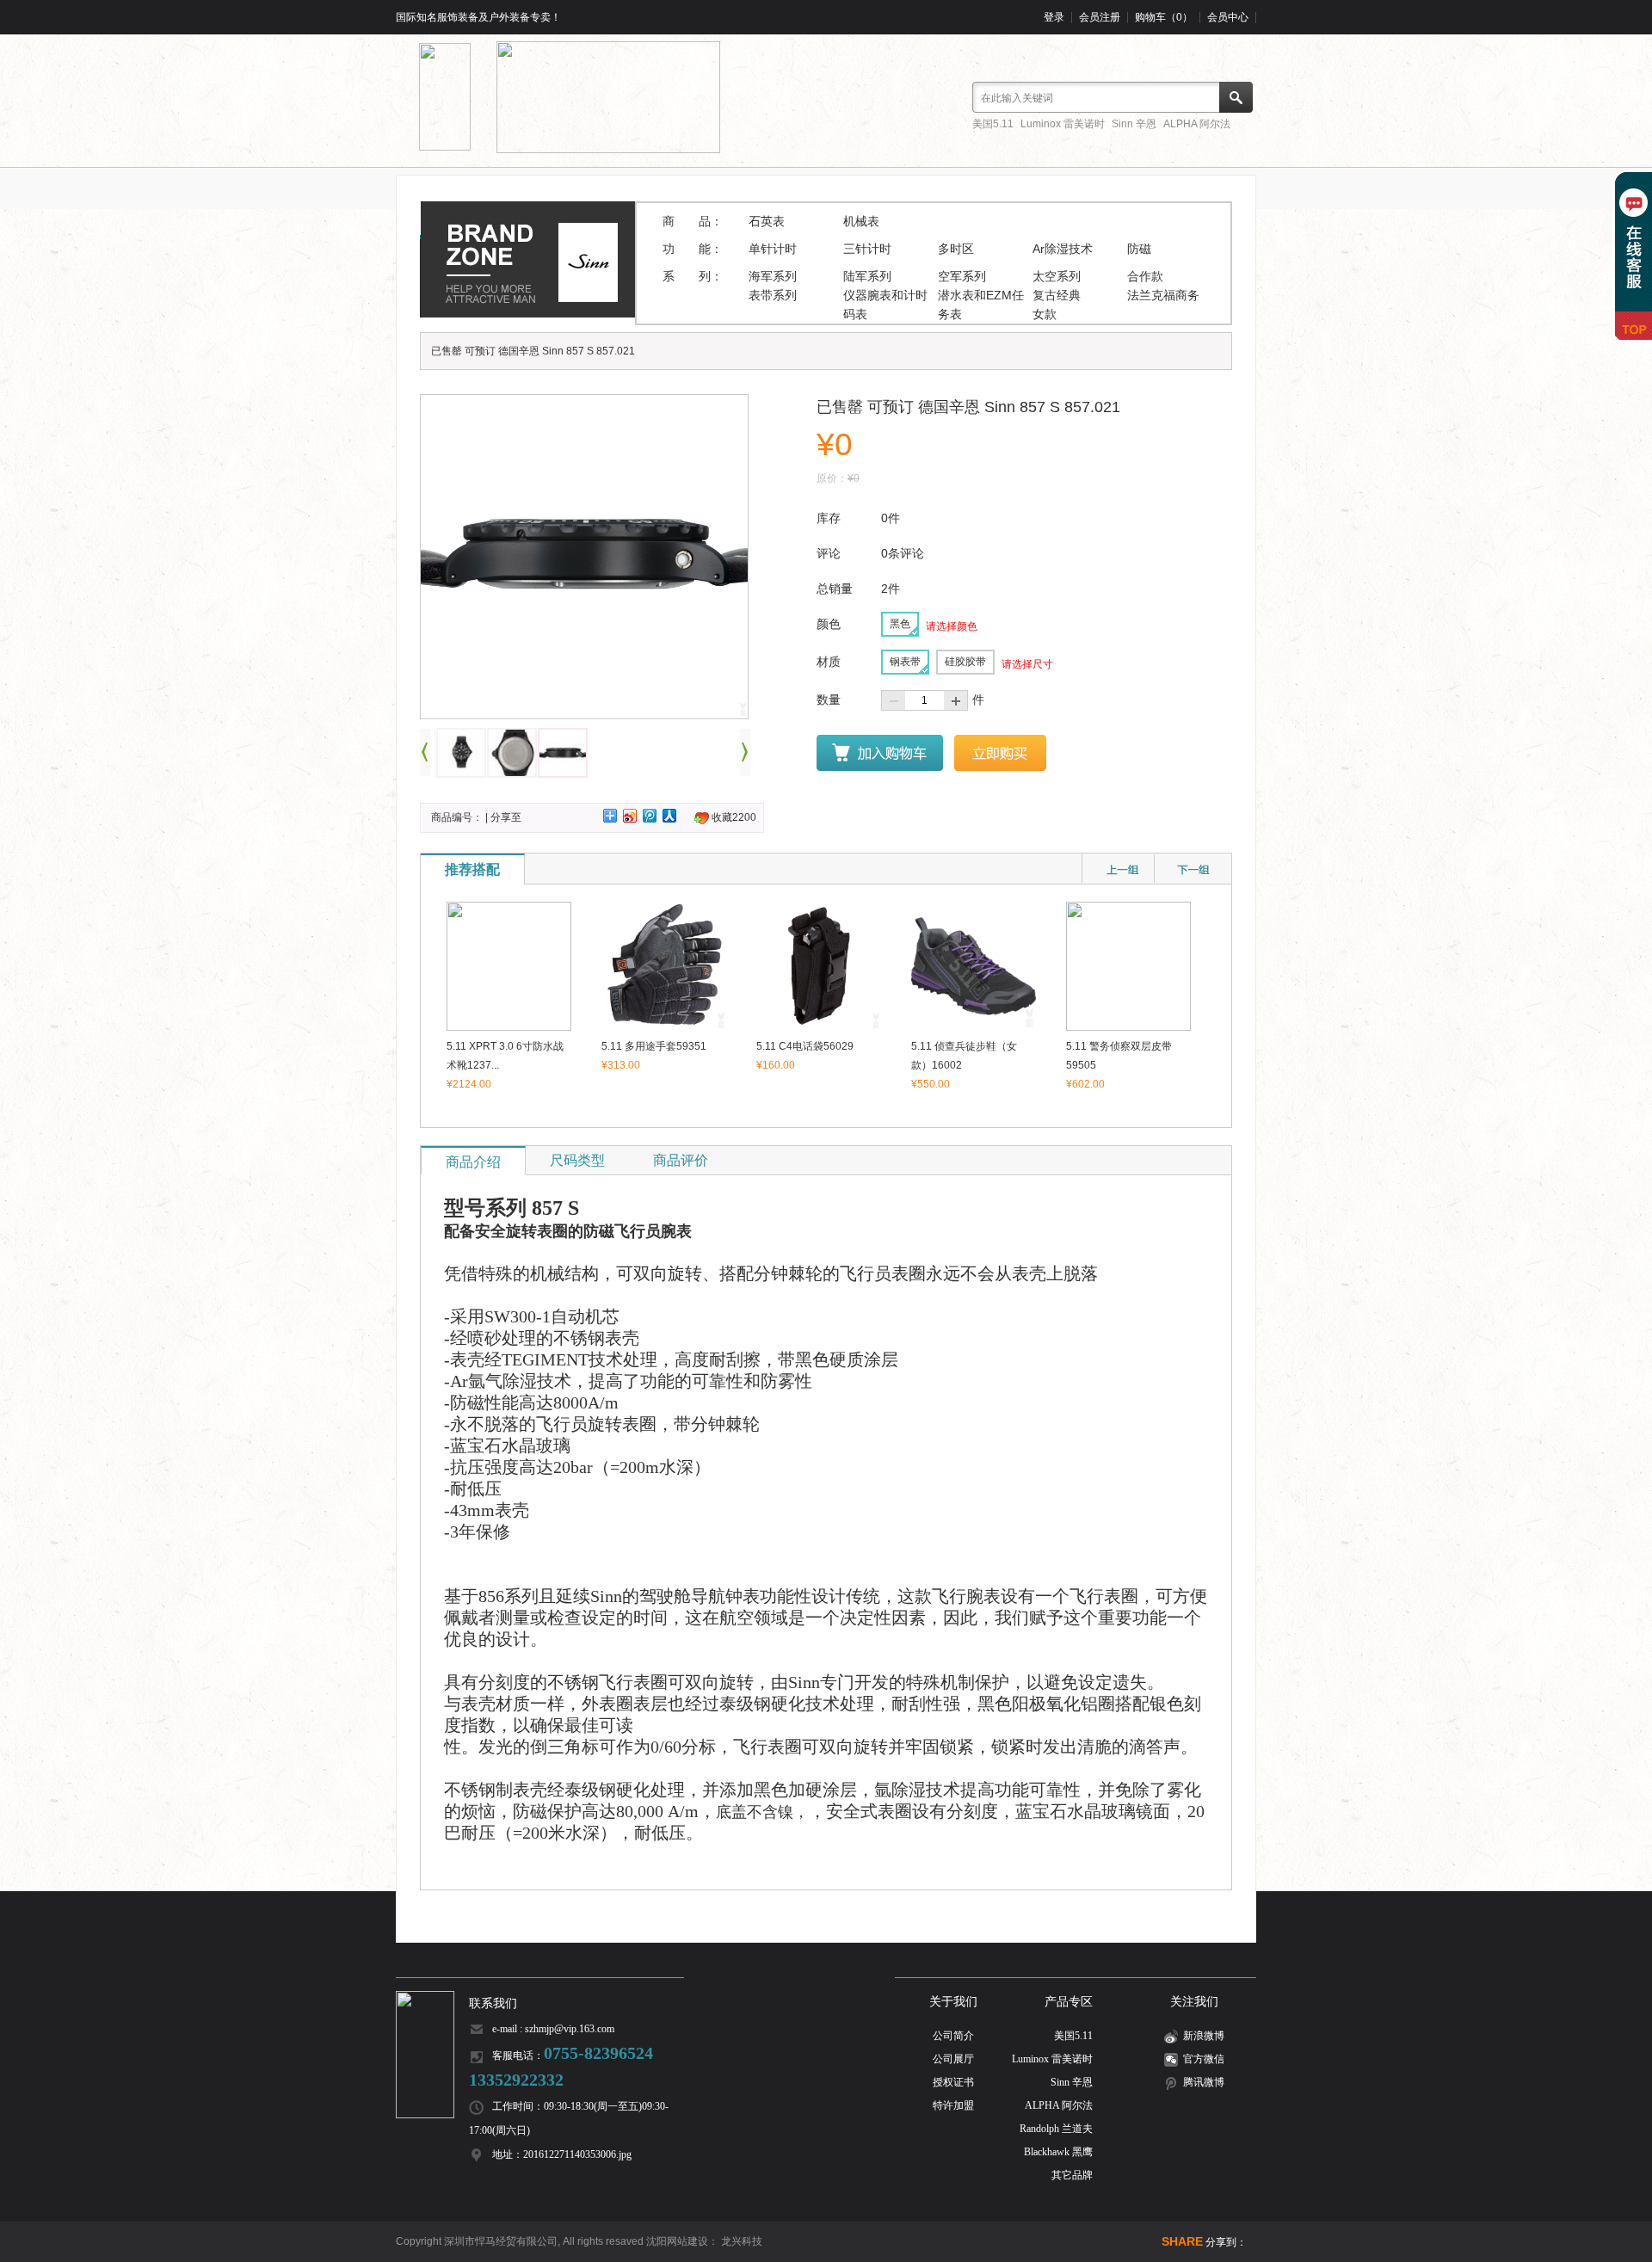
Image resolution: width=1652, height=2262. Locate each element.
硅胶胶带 (965, 662)
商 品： (693, 221)
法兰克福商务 (1163, 295)
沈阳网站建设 (677, 2241)
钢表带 (905, 662)
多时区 (956, 249)
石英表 (767, 221)
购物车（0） (1164, 17)
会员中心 (1228, 17)
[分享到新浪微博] (630, 816)
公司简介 (953, 2036)
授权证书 (953, 2082)
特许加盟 (953, 2105)
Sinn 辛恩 (1134, 124)
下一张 (745, 752)
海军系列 (773, 276)
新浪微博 (1204, 2036)
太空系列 (1057, 276)
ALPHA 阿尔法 (1197, 124)
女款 (1045, 314)
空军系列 (962, 276)
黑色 (900, 624)
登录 (1054, 17)
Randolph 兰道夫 (1056, 2129)
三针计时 (867, 249)
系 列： (693, 276)
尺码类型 (577, 1160)
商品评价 (681, 1160)
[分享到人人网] (670, 816)
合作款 (1145, 276)
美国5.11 (993, 124)
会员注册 (1100, 17)
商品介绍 (473, 1162)
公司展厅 (953, 2059)
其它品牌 (1072, 2175)
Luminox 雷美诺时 (1063, 124)
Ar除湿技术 (1063, 249)
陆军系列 (867, 276)
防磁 (1139, 249)
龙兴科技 (742, 2241)
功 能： (693, 249)
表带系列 (773, 295)
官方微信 (1204, 2059)
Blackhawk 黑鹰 (1058, 2152)
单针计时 (773, 249)
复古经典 (1057, 295)
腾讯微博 (1204, 2082)
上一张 (425, 752)
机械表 (861, 221)
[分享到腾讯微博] (650, 816)
